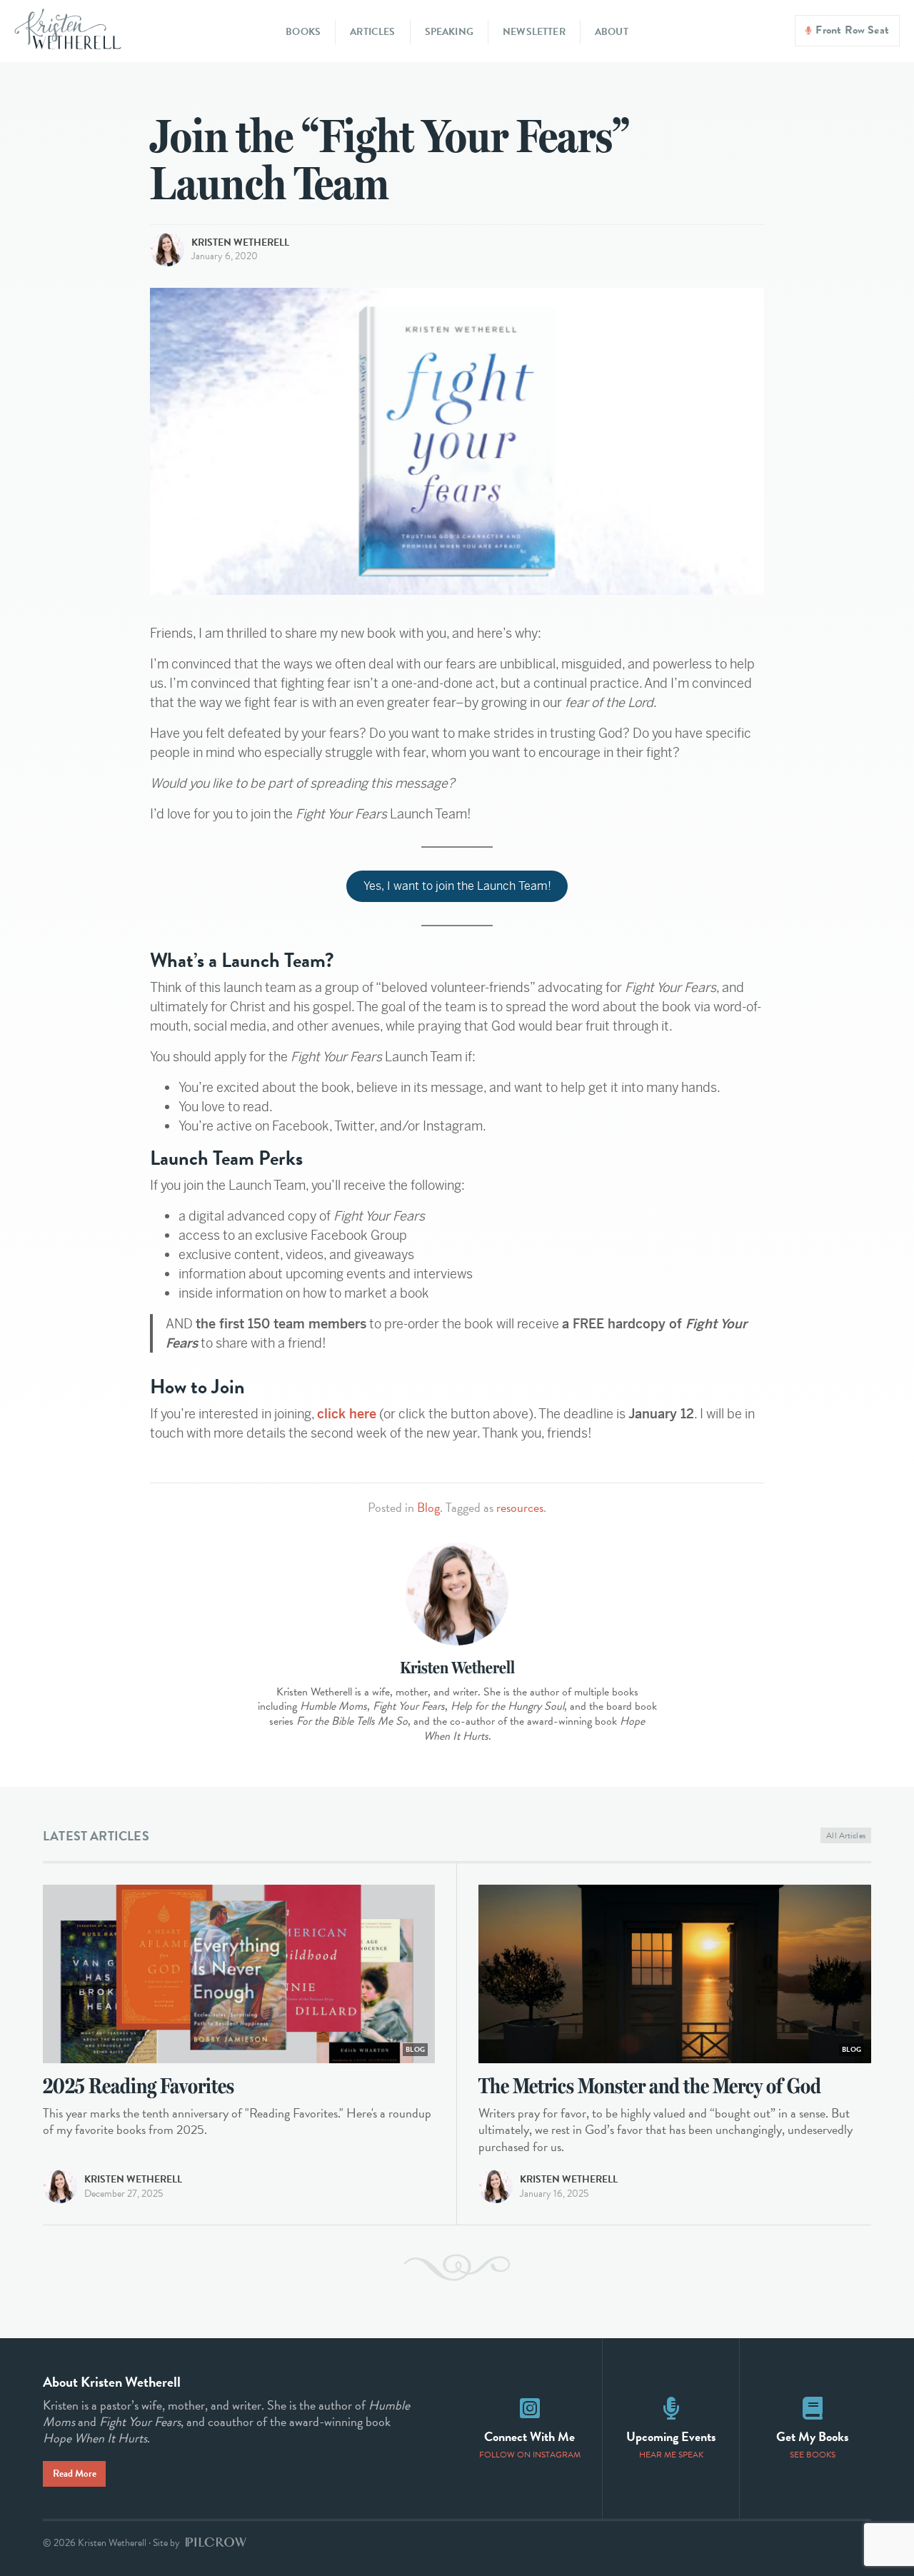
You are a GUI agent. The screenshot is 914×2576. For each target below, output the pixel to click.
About (612, 32)
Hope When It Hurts (95, 2438)
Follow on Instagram (530, 2455)
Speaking (449, 32)
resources (520, 1507)
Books (303, 32)
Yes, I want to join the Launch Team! (457, 886)
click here (347, 1414)
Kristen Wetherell (240, 242)
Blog (428, 1507)
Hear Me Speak (671, 2455)
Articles (372, 32)
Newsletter (534, 32)
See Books (813, 2455)
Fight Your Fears (140, 2421)
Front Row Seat (852, 30)
